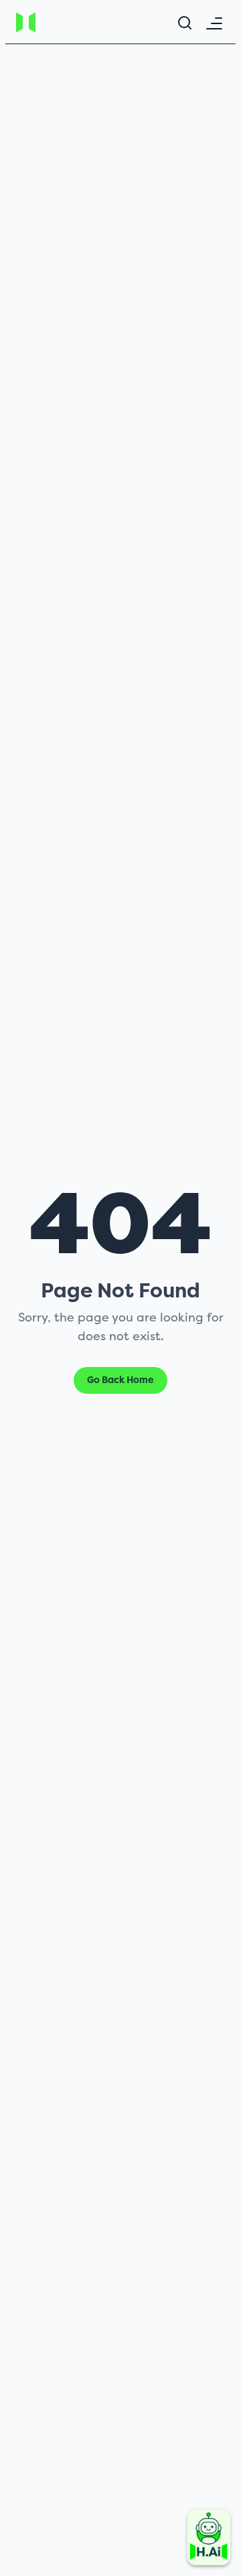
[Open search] (185, 23)
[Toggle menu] (214, 23)
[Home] (51, 22)
